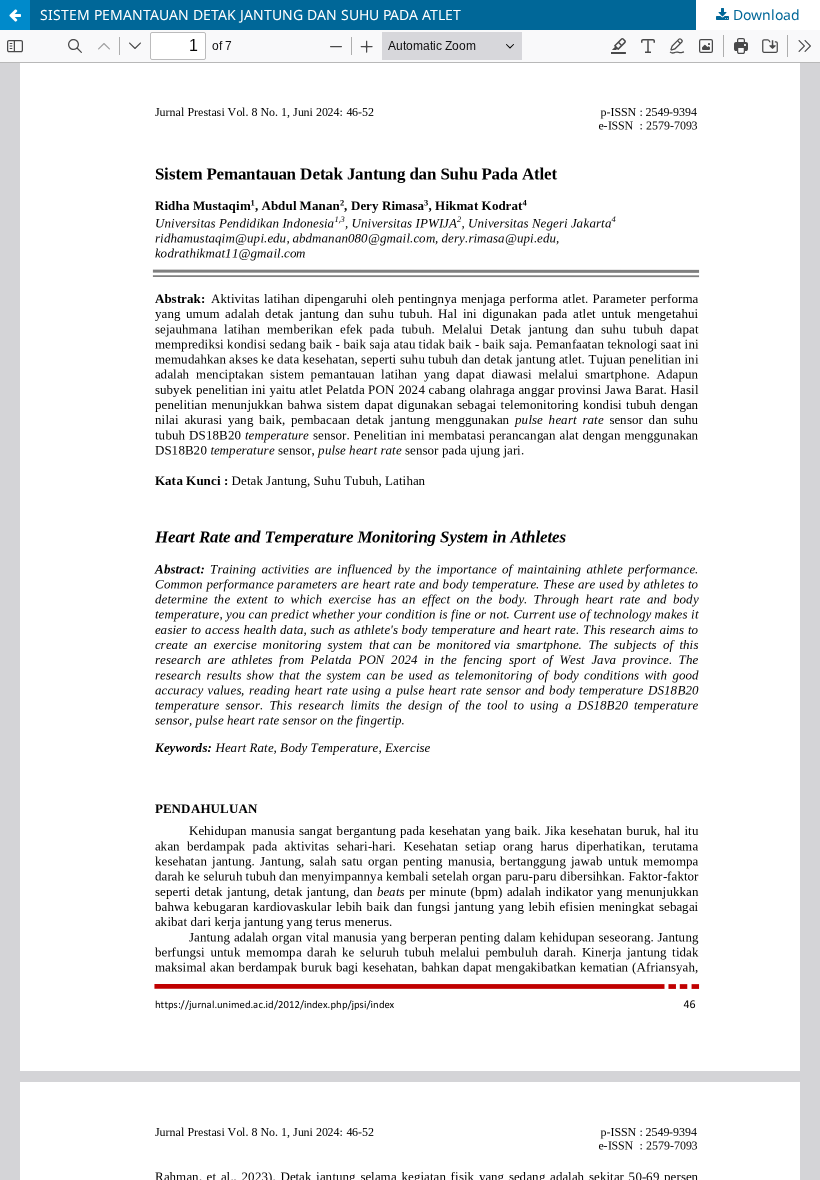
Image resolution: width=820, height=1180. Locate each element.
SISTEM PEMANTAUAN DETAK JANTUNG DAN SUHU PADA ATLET (250, 14)
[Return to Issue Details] (15, 15)
